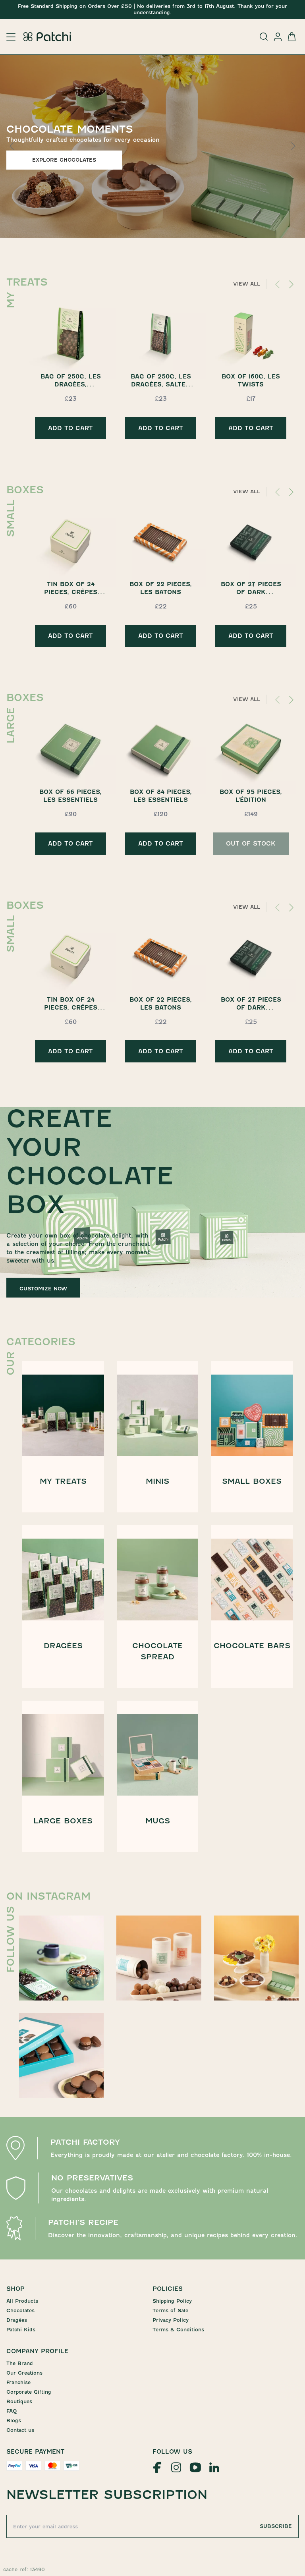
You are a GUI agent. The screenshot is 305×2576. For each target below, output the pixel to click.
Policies (168, 2289)
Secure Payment (36, 2452)
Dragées (17, 2320)
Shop (15, 2289)
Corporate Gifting (29, 2392)
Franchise (18, 2382)
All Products (22, 2301)
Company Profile (37, 2351)
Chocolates (20, 2310)
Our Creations (24, 2373)
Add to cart (70, 428)
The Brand (20, 2363)
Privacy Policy (171, 2320)
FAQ (12, 2411)
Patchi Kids (21, 2330)
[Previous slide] (12, 146)
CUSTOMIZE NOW (43, 1289)
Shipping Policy (172, 2301)
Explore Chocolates (64, 160)
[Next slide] (293, 146)
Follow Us (172, 2452)
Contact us (20, 2430)
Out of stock (251, 844)
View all (247, 284)
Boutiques (19, 2401)
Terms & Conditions (178, 2330)
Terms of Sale (170, 2310)
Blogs (14, 2421)
